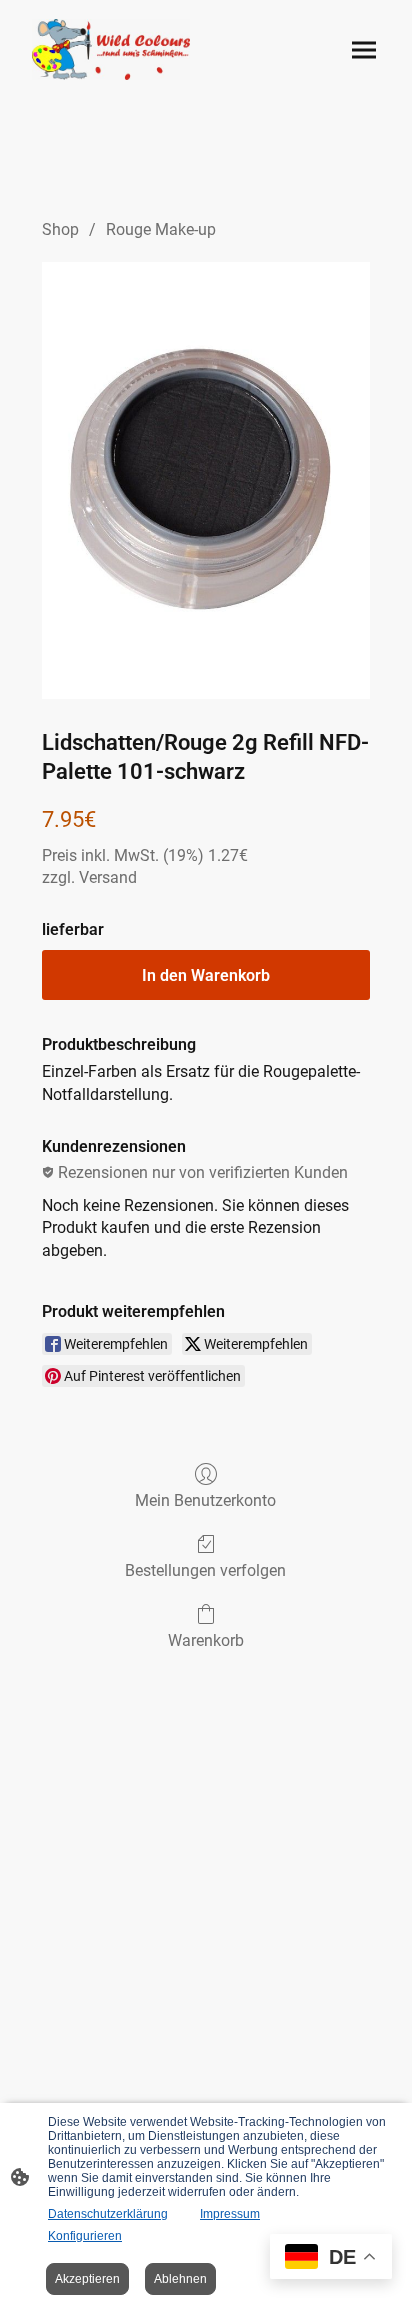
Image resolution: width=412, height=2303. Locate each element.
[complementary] (331, 2258)
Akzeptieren (87, 2279)
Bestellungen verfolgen (205, 1570)
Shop (60, 229)
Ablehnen (180, 2279)
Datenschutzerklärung (108, 2214)
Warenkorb (206, 1640)
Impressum (230, 2214)
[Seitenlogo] (111, 49)
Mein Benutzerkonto (205, 1500)
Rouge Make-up (161, 229)
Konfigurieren (85, 2236)
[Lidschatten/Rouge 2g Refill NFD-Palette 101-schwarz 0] (206, 480)
